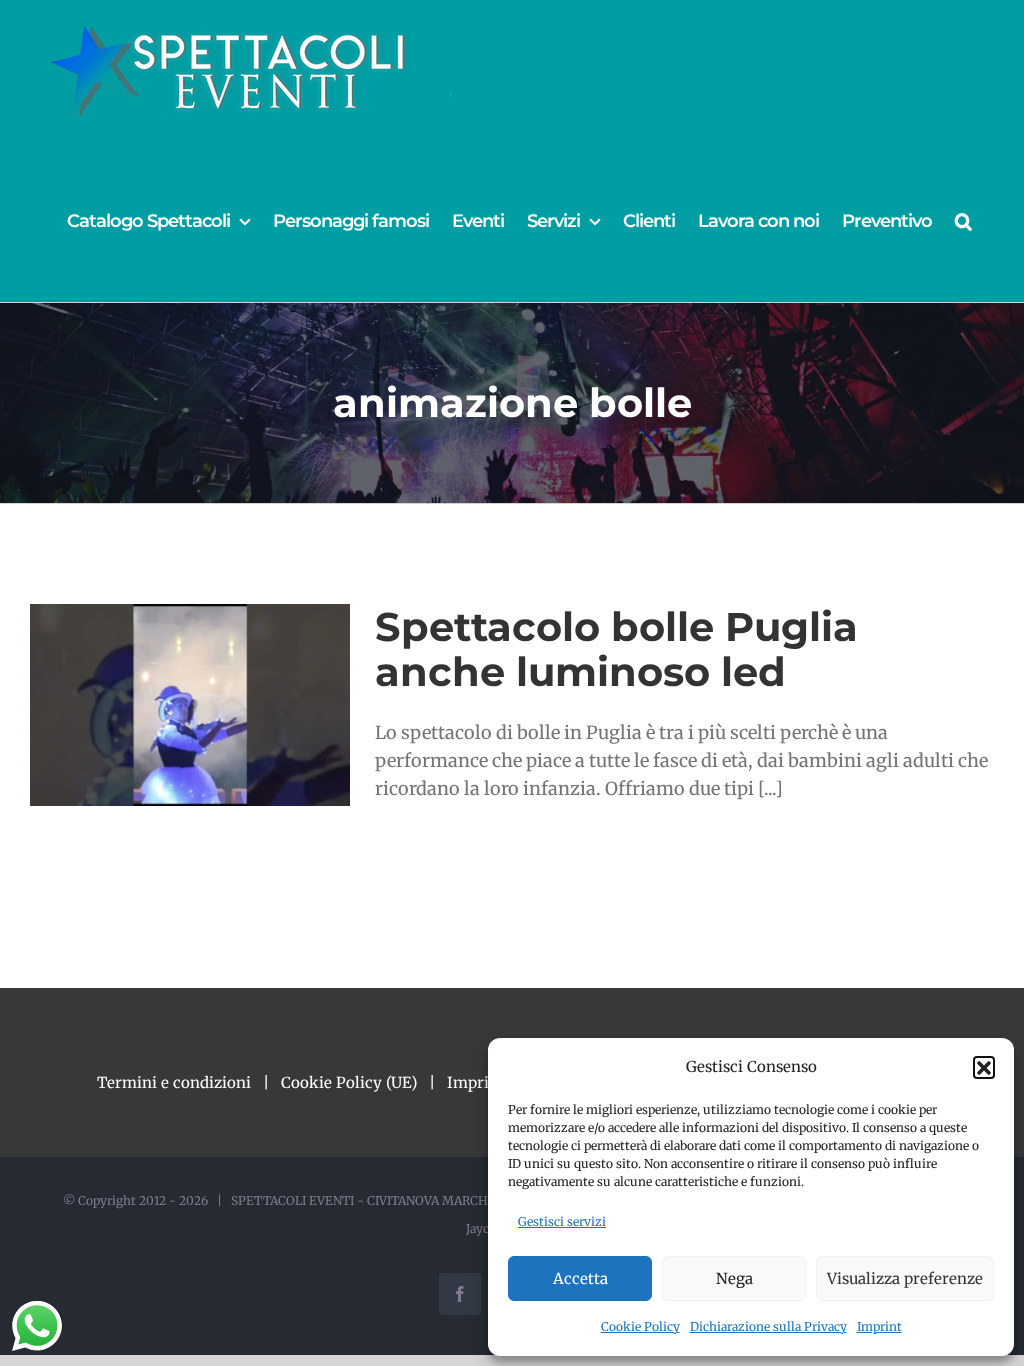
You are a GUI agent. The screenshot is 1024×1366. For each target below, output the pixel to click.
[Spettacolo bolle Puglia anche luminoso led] (190, 705)
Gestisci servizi (562, 1221)
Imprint (879, 1326)
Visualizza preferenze (905, 1278)
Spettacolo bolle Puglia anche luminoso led (616, 649)
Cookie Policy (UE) (349, 1082)
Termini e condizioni (174, 1082)
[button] (984, 1067)
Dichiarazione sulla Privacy (768, 1326)
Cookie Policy (640, 1326)
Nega (734, 1278)
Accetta (580, 1278)
